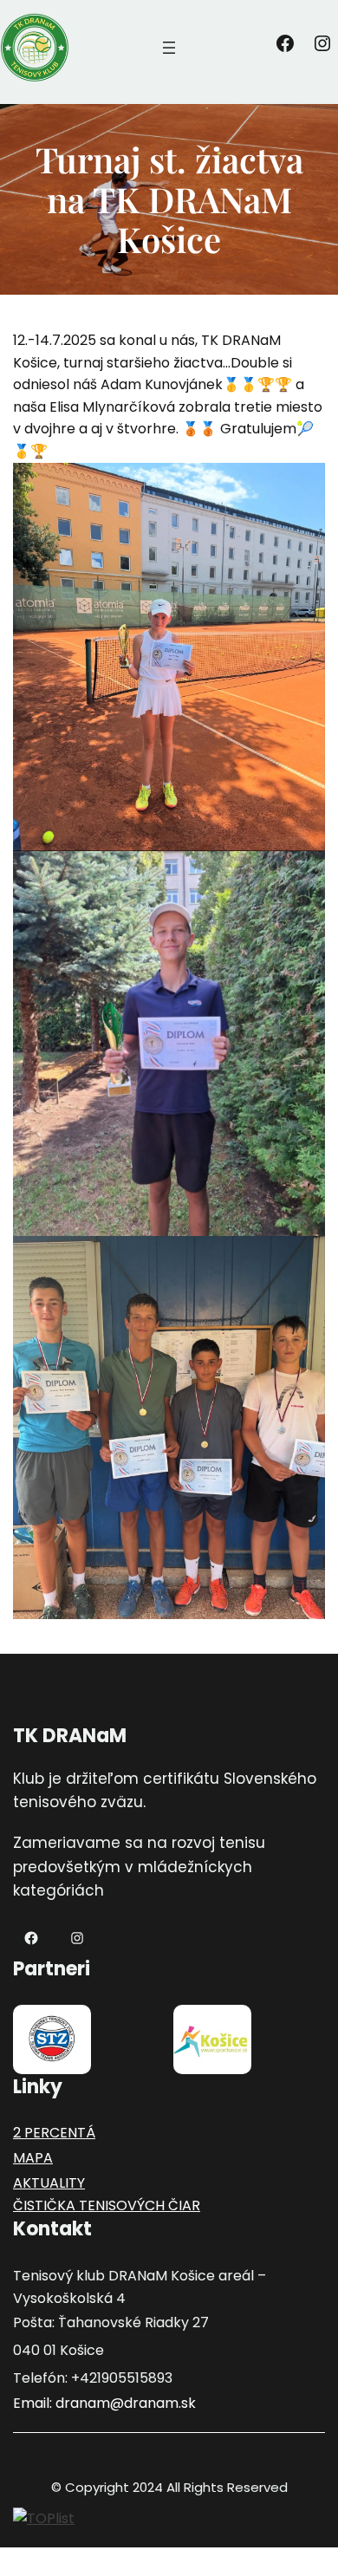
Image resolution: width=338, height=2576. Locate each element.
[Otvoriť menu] (169, 48)
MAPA (33, 2158)
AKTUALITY (49, 2183)
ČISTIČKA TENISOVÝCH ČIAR (107, 2205)
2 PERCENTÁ (54, 2133)
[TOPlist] (44, 2517)
